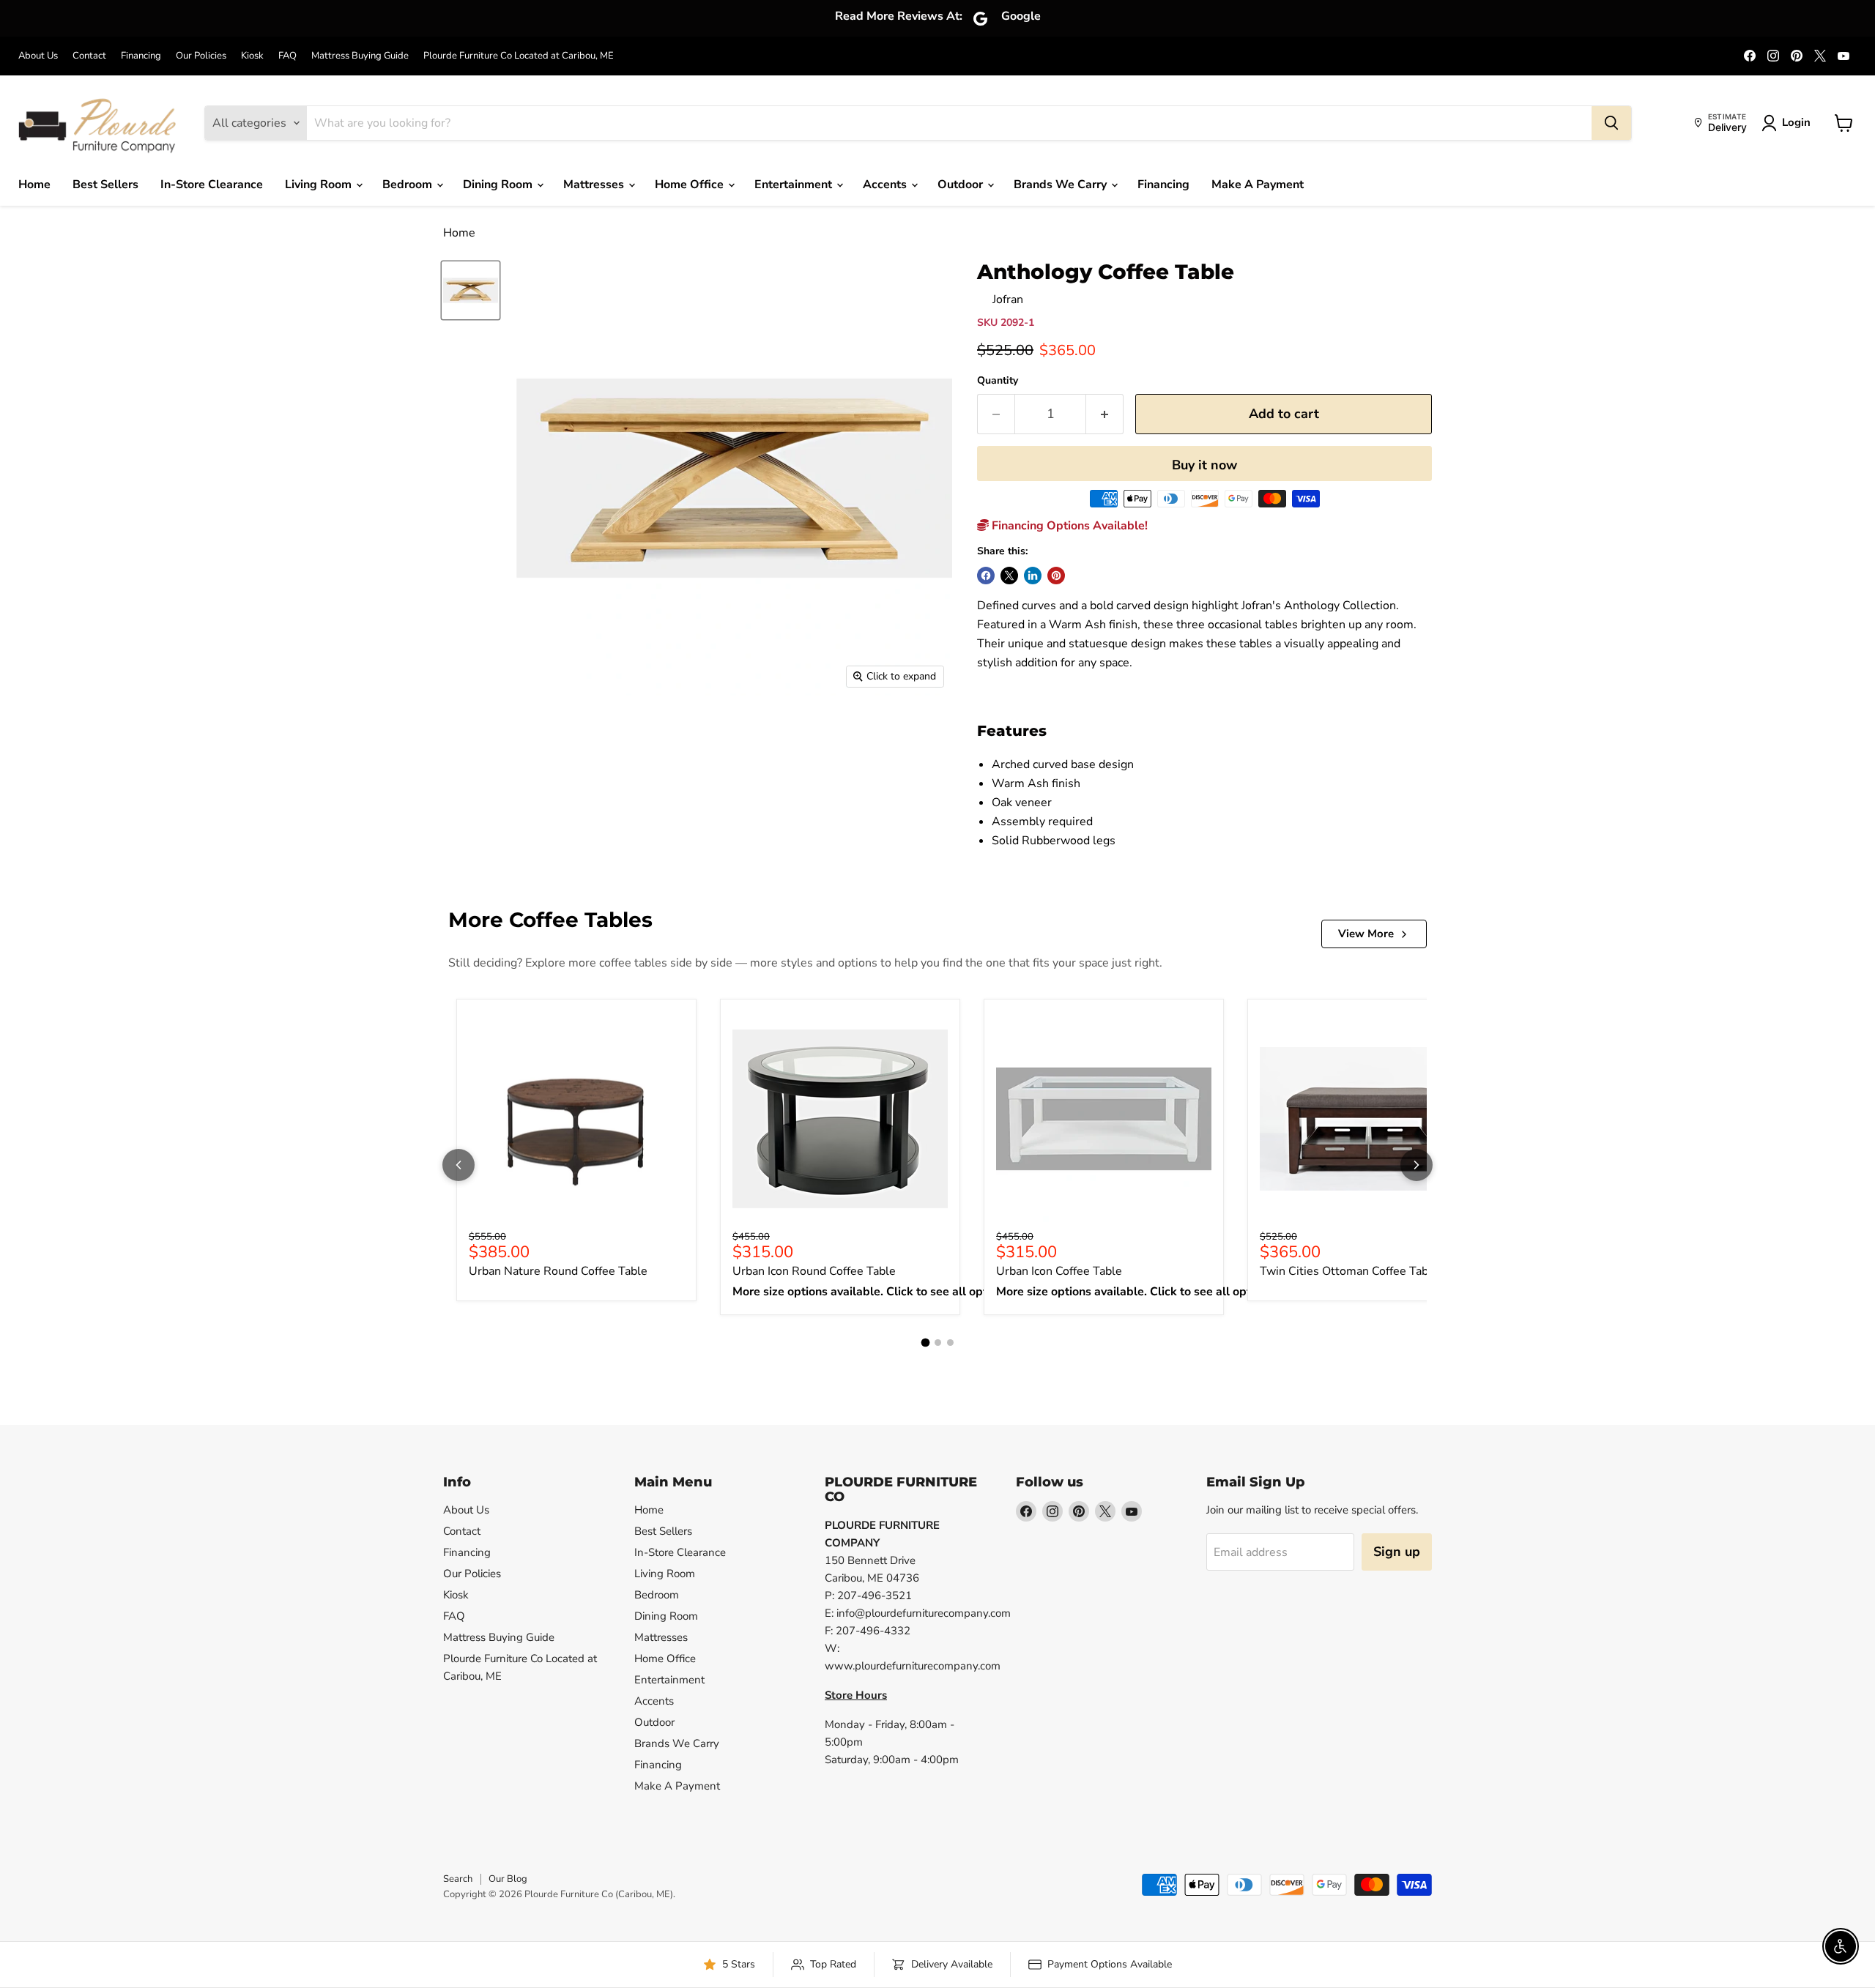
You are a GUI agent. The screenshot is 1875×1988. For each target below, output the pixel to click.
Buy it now (1204, 465)
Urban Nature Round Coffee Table (558, 1271)
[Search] (1611, 123)
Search (458, 1879)
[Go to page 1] (925, 1342)
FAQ (287, 56)
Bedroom (409, 185)
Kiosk (252, 56)
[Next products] (1417, 1165)
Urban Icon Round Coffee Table (814, 1271)
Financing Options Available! (1068, 526)
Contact (89, 56)
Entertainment (795, 185)
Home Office (691, 185)
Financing (141, 56)
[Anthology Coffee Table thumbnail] (471, 290)
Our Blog (508, 1879)
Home (34, 185)
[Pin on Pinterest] (1056, 576)
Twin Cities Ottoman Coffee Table (1349, 1271)
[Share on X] (1009, 576)
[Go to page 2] (938, 1343)
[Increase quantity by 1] (1105, 414)
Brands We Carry (1062, 185)
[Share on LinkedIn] (1033, 576)
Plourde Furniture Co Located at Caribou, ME (519, 56)
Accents (886, 185)
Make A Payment (1258, 185)
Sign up (1397, 1552)
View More (1366, 934)
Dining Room (499, 185)
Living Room (320, 185)
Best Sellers (105, 185)
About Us (38, 56)
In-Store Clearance (212, 185)
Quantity (998, 381)
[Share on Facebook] (986, 576)
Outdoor (962, 185)
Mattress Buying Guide (360, 56)
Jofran (1008, 299)
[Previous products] (458, 1165)
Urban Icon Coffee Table (1059, 1271)
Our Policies (201, 56)
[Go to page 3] (950, 1343)
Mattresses (595, 185)
